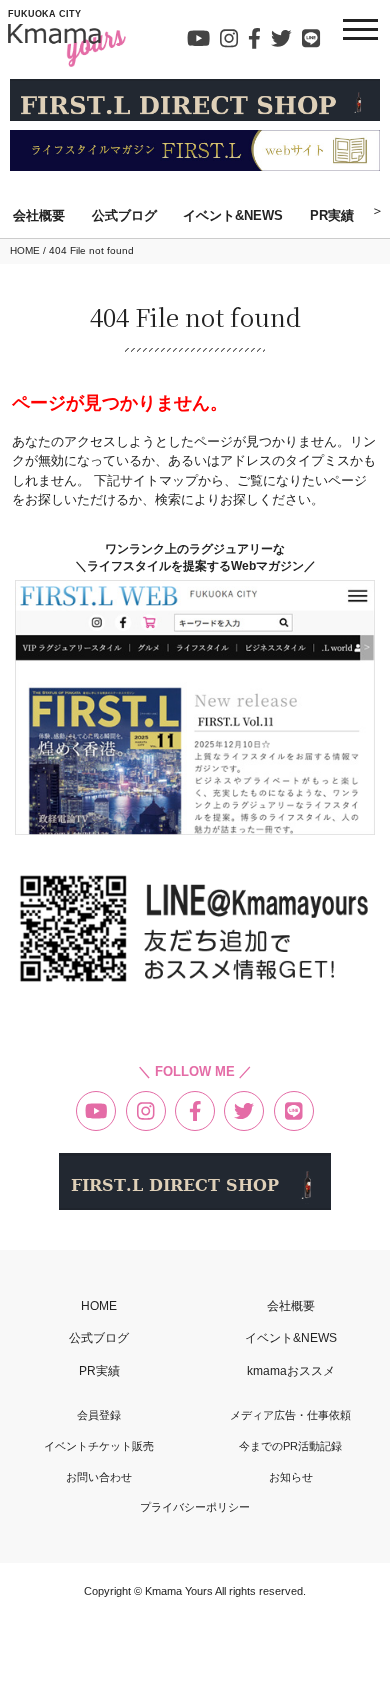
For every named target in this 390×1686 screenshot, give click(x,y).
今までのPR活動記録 (290, 1446)
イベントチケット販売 (99, 1446)
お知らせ (291, 1477)
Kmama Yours (180, 1591)
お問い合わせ (99, 1477)
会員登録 (99, 1415)
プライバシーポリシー (195, 1507)
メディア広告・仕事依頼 (290, 1415)
